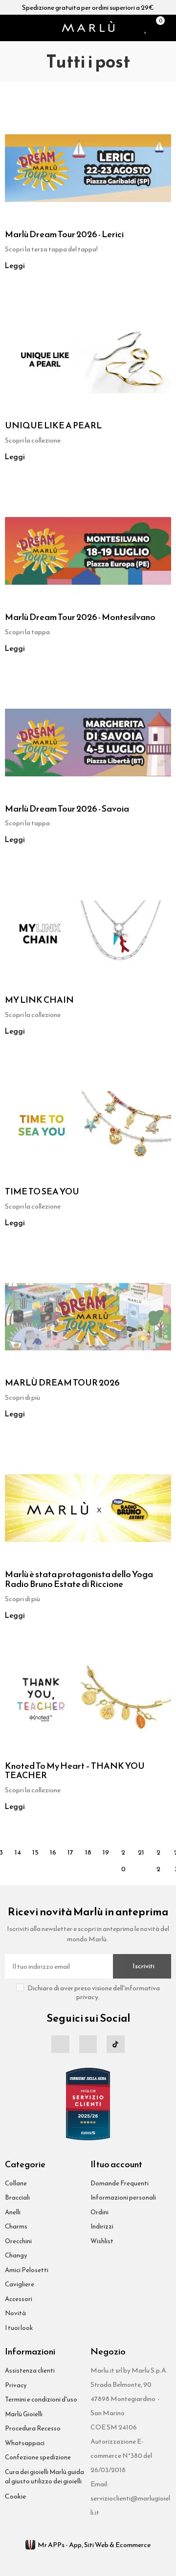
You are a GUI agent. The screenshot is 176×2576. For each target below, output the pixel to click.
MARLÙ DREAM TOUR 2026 (62, 1383)
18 (88, 1852)
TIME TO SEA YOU (42, 1191)
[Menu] (9, 28)
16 (53, 1852)
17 (70, 1852)
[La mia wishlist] (146, 28)
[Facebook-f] (60, 2044)
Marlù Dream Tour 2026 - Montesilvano (80, 617)
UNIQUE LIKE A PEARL (53, 425)
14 (18, 1852)
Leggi (15, 266)
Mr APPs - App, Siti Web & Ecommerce (94, 2545)
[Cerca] (22, 28)
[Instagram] (88, 2044)
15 (35, 1852)
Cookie (15, 2496)
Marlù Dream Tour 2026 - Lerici (64, 234)
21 (141, 1852)
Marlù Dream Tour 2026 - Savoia (67, 809)
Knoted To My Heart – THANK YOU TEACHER (75, 1771)
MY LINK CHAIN (39, 1000)
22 (158, 1854)
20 (123, 1854)
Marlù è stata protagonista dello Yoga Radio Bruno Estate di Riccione (79, 1579)
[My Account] (169, 28)
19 (106, 1852)
